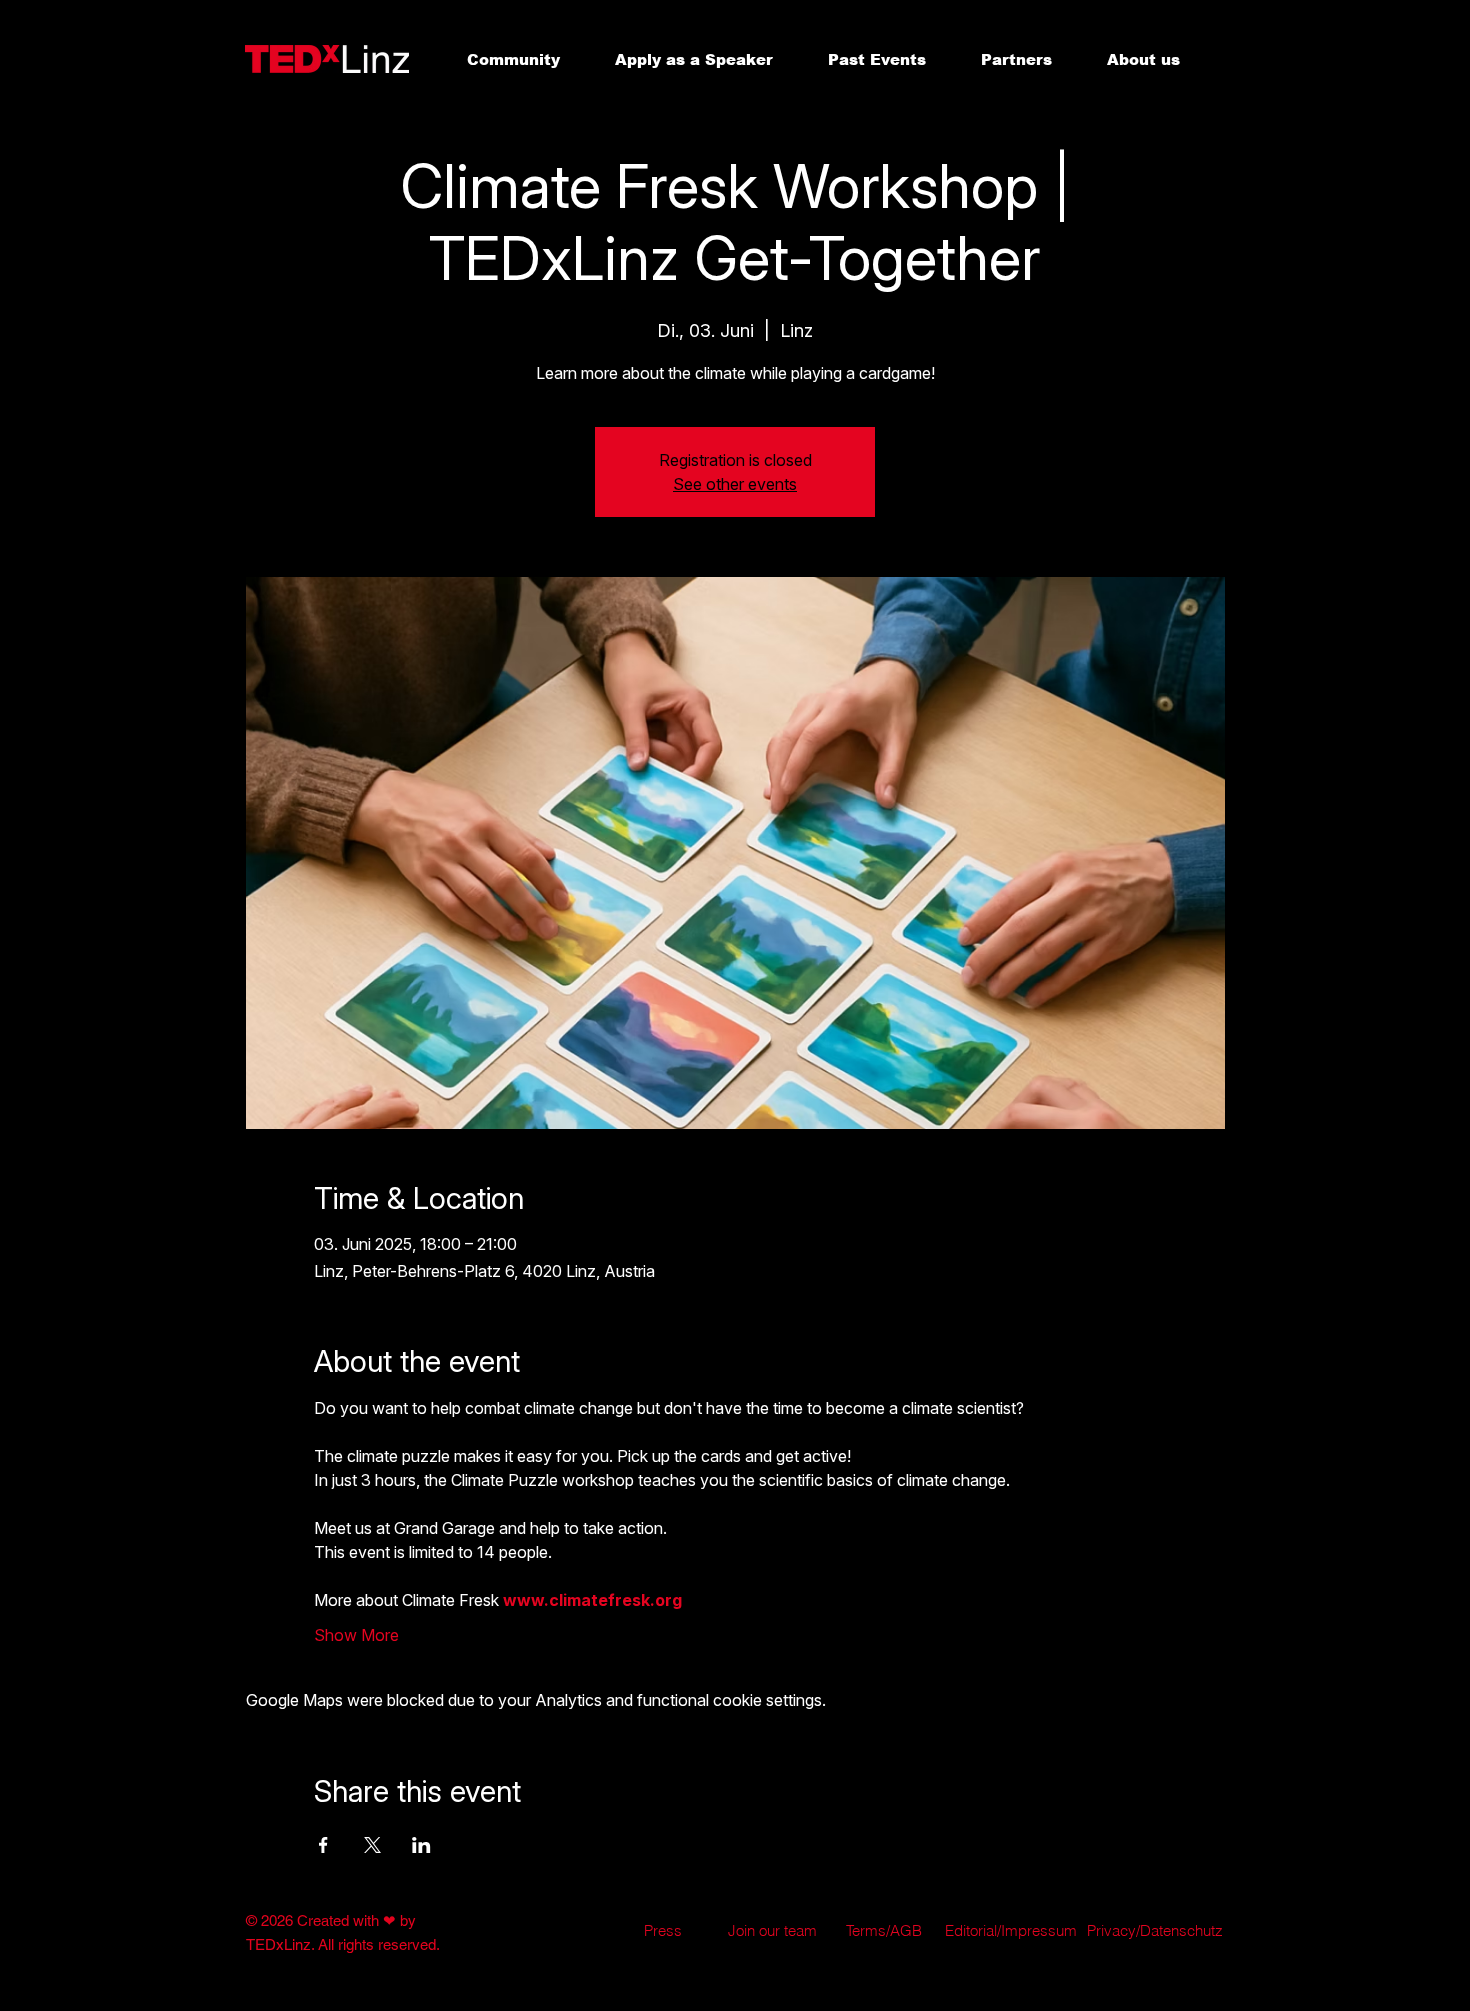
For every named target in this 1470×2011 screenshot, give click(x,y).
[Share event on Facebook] (323, 1845)
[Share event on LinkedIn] (421, 1845)
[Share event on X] (372, 1845)
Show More (356, 1635)
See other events (735, 484)
